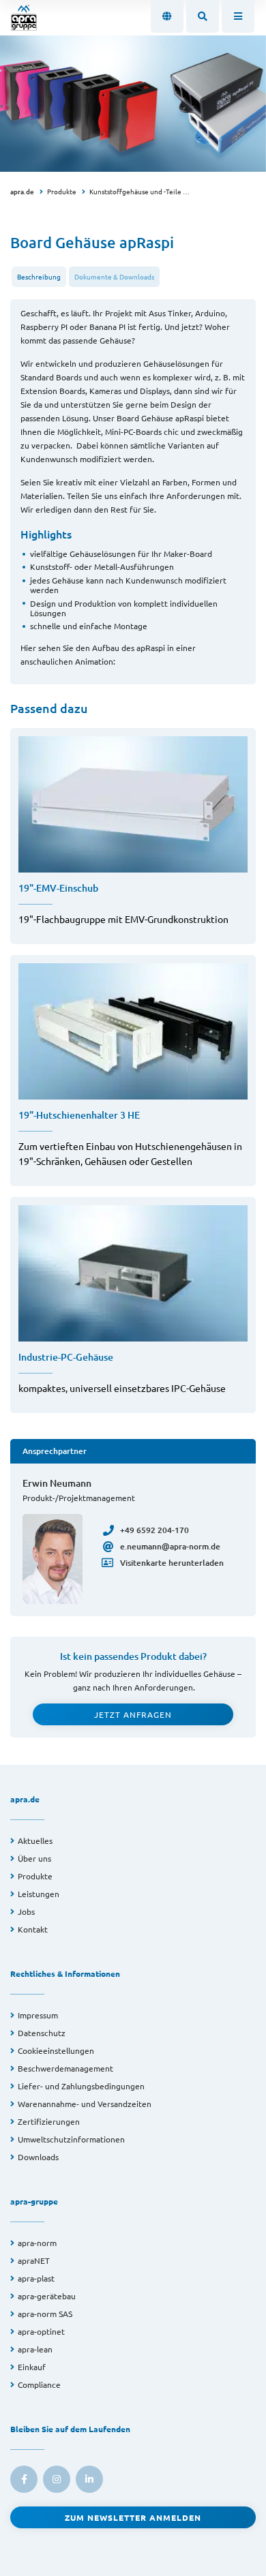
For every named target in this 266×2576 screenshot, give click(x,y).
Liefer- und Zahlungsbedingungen (81, 2086)
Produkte (62, 191)
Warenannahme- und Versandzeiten (85, 2104)
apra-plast (36, 2278)
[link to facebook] (24, 2479)
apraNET (34, 2260)
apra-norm (37, 2243)
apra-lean (35, 2349)
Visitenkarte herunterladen (172, 1563)
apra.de (22, 191)
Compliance (39, 2384)
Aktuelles (35, 1840)
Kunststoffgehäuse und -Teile (135, 191)
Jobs (26, 1911)
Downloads (38, 2157)
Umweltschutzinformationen (71, 2139)
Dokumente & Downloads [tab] (114, 276)
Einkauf (32, 2367)
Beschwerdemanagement (65, 2068)
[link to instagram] (57, 2479)
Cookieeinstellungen (56, 2050)
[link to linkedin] (89, 2479)
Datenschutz (42, 2033)
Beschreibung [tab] (39, 276)
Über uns (34, 1858)
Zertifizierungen (49, 2121)
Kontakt (33, 1929)
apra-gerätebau (47, 2296)
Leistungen (39, 1894)
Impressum (38, 2015)
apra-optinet (41, 2331)
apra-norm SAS (45, 2314)
